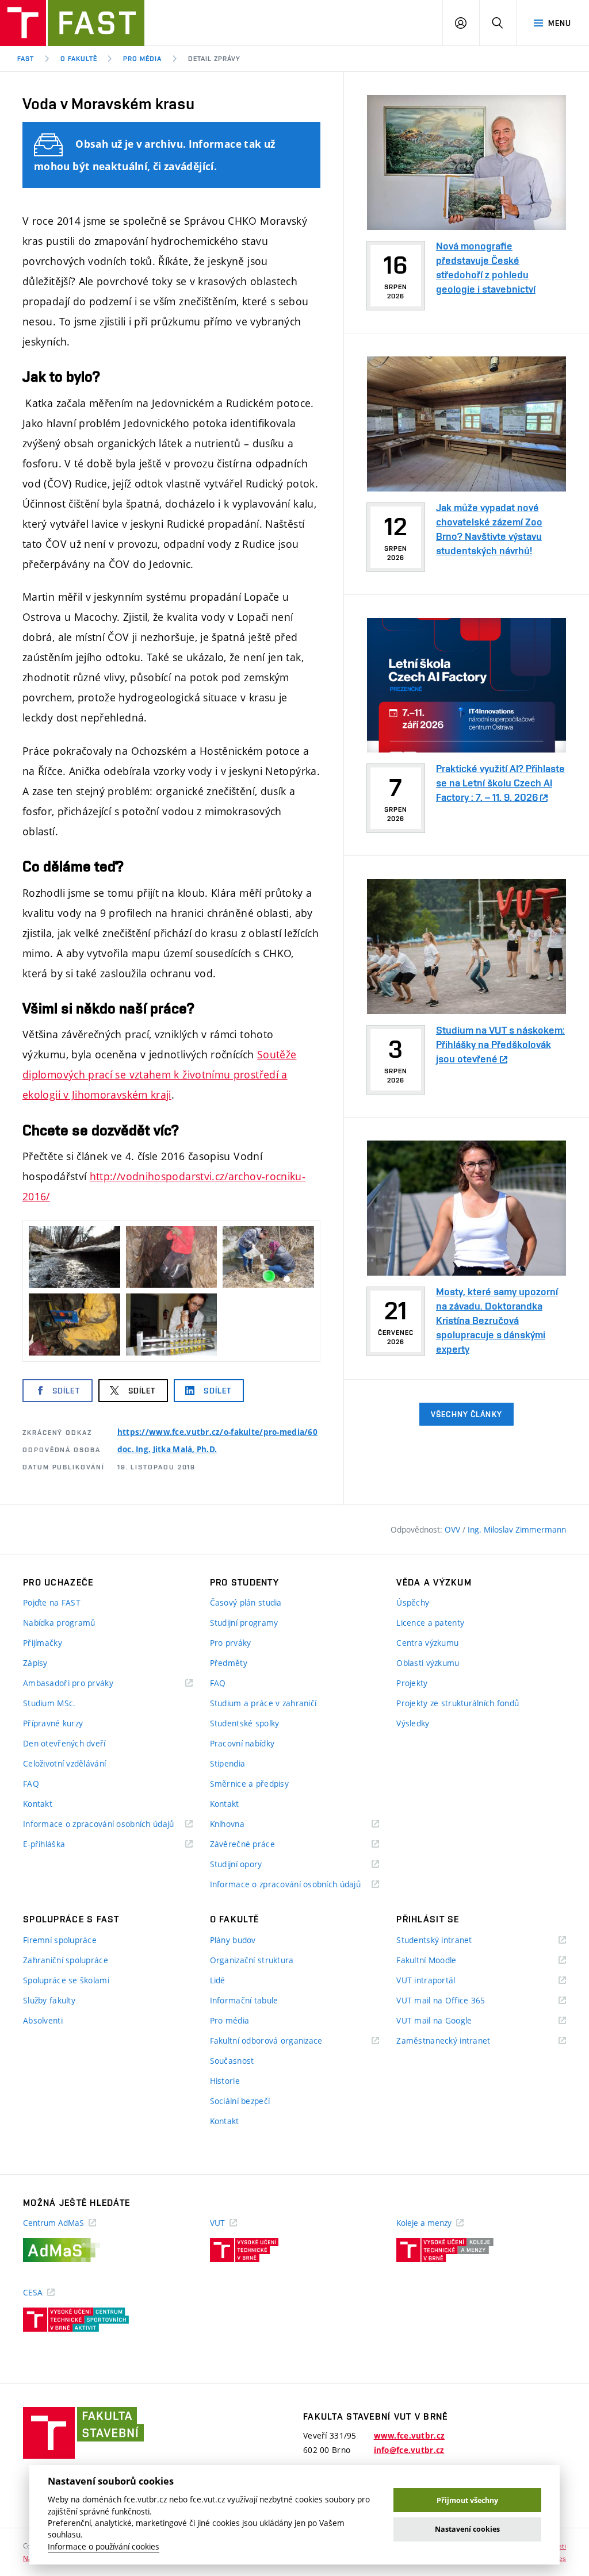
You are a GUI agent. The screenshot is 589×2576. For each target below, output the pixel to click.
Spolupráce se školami (66, 1980)
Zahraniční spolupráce (66, 1960)
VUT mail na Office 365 (455, 2001)
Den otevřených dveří (64, 1743)
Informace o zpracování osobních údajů (108, 1824)
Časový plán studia (246, 1602)
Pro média (142, 59)
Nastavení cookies (467, 2529)
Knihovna (242, 1824)
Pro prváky (231, 1643)
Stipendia (228, 1763)
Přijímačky (43, 1643)
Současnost (232, 2061)
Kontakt (38, 1804)
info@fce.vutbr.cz (409, 2450)
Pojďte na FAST (52, 1602)
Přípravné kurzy (53, 1723)
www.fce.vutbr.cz (409, 2436)
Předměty (229, 1663)
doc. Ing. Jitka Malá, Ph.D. (167, 1449)
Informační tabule (244, 2000)
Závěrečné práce (257, 1844)
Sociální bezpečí (240, 2101)
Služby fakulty (49, 2000)
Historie (225, 2081)
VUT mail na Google (448, 2021)
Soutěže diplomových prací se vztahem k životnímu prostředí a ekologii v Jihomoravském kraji (159, 1074)
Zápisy (35, 1663)
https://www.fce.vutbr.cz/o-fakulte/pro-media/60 (217, 1432)
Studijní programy (244, 1623)
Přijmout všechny (467, 2500)
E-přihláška (58, 1844)
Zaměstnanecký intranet (458, 2041)
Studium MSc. (49, 1703)
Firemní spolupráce (60, 1940)
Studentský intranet (449, 1940)
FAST (26, 59)
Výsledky (413, 1723)
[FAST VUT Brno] (72, 23)
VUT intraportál (440, 1981)
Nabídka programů (59, 1623)
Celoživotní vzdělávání (64, 1763)
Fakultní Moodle (441, 1961)
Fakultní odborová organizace (281, 2041)
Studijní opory (250, 1865)
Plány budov (233, 1940)
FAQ (31, 1784)
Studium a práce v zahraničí (263, 1703)
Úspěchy (413, 1602)
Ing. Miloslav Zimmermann (517, 1529)
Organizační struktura (252, 1960)
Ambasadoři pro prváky (83, 1684)
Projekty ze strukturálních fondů (458, 1703)
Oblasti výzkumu (428, 1663)
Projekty (412, 1683)
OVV (454, 1529)
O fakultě (79, 59)
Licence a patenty (430, 1623)
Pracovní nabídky (242, 1743)
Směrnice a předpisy (249, 1784)
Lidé (218, 1980)
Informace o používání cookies (104, 2547)
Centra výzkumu (427, 1643)
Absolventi (43, 2020)
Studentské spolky (245, 1723)
